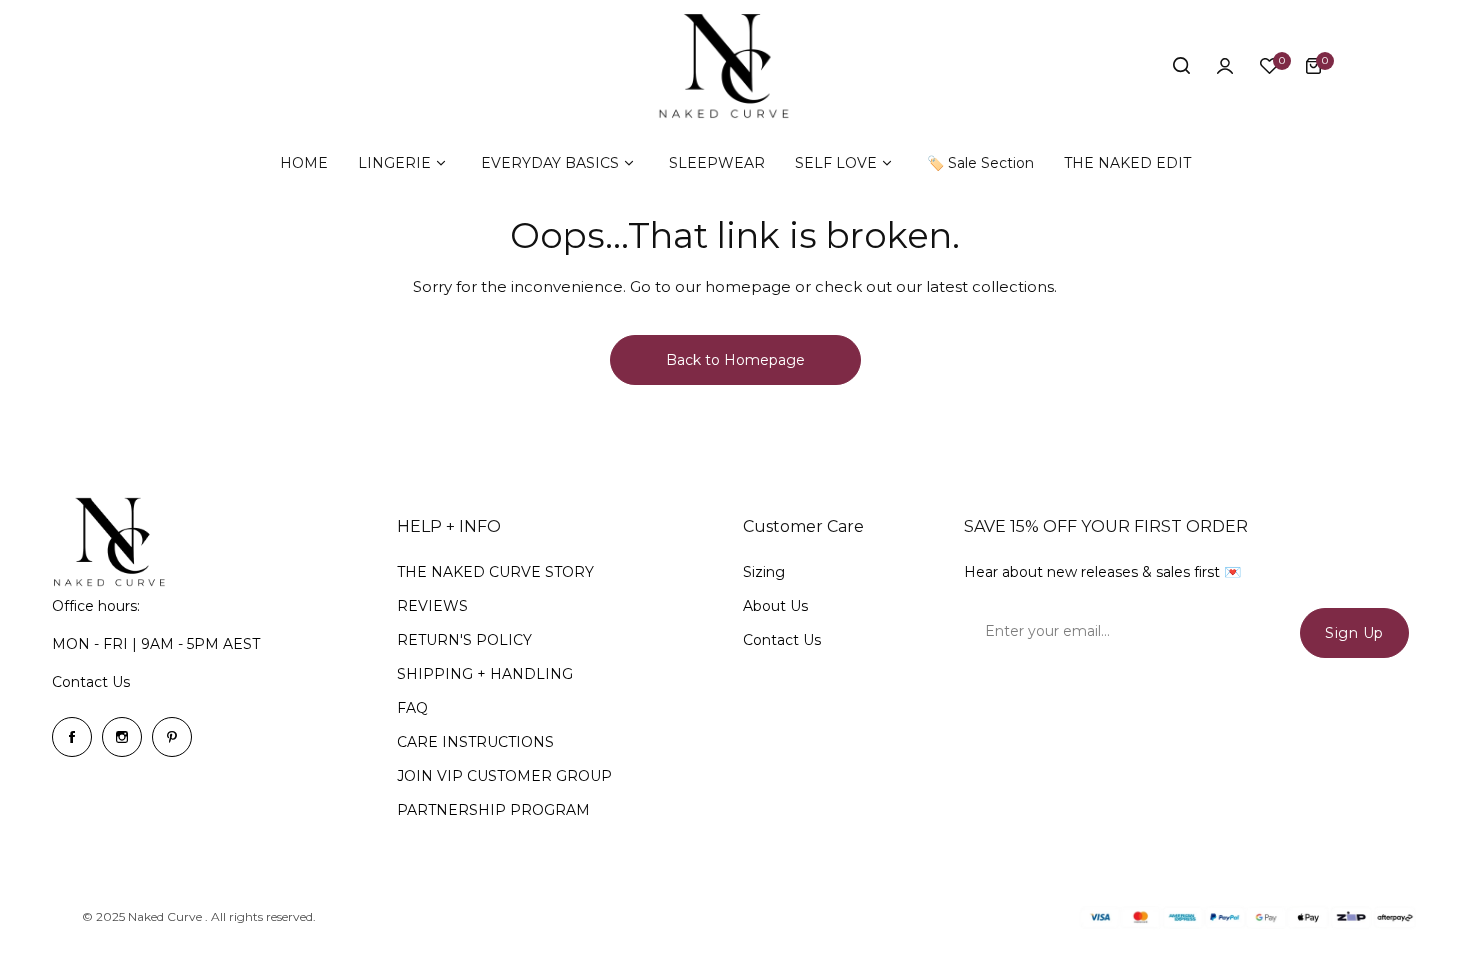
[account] (1225, 66)
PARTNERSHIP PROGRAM (493, 810)
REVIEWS (432, 606)
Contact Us (91, 682)
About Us (775, 606)
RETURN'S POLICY (464, 640)
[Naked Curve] (735, 66)
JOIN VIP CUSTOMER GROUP (504, 776)
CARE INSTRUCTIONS (475, 742)
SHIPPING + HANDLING (485, 674)
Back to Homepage (735, 360)
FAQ (412, 708)
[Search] (1181, 66)
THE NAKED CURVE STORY (495, 572)
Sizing (764, 572)
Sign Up (1354, 633)
